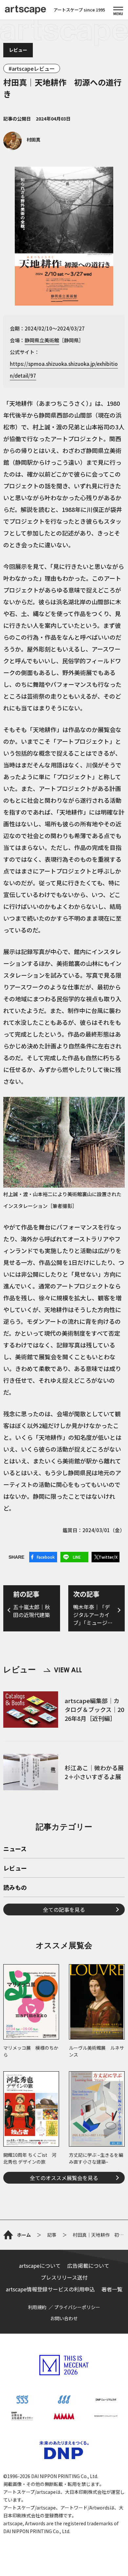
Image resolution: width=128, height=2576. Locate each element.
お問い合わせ (64, 2318)
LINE (77, 1557)
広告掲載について (88, 2266)
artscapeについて (40, 2266)
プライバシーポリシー (77, 2307)
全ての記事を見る (64, 1909)
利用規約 (37, 2307)
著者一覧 (112, 2289)
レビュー (18, 50)
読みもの (15, 1888)
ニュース (15, 1849)
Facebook (46, 1557)
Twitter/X (108, 1557)
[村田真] (22, 148)
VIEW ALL (63, 1670)
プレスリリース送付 (64, 2277)
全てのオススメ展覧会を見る (64, 2178)
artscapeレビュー (33, 68)
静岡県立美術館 (42, 340)
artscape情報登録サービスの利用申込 (50, 2289)
